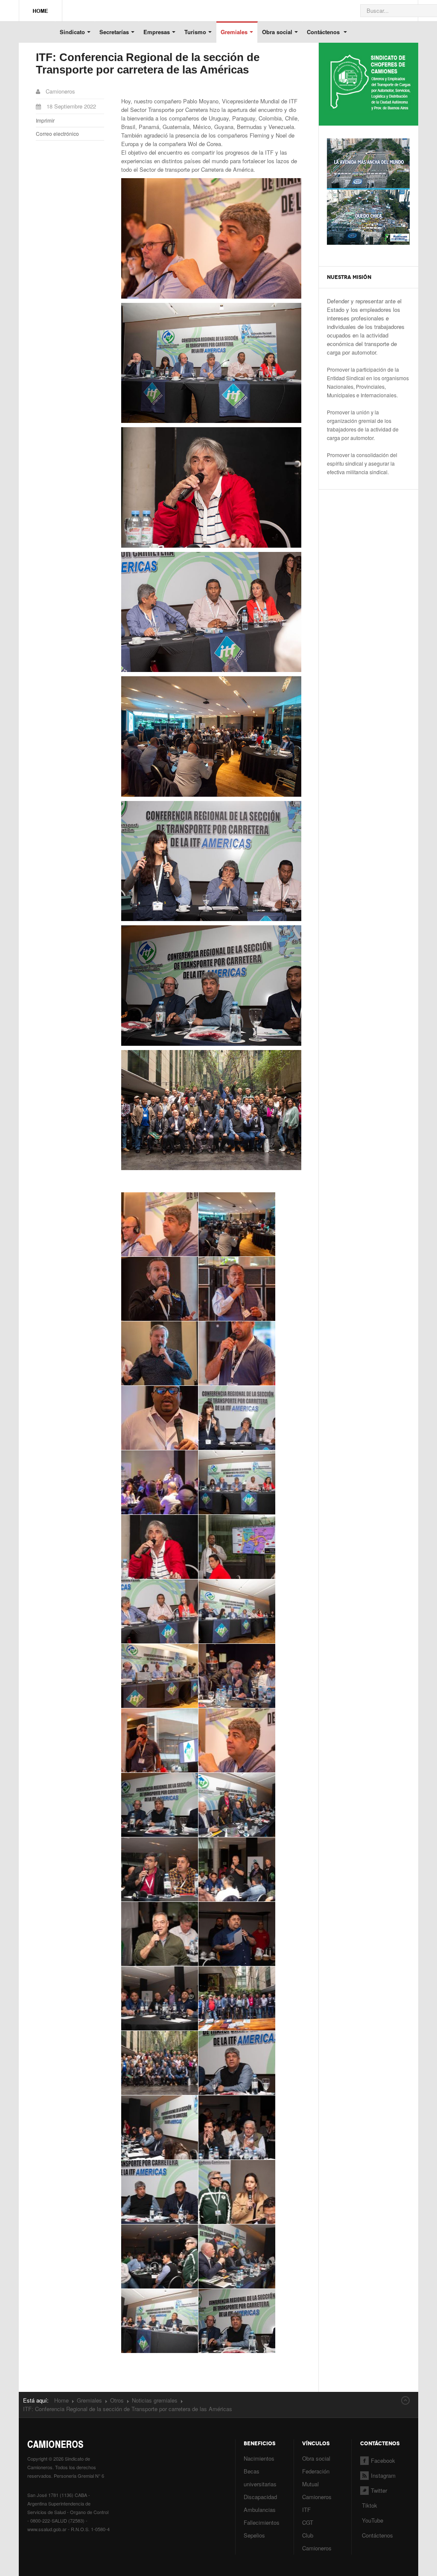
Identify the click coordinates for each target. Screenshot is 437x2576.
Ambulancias (260, 2510)
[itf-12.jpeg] (237, 1289)
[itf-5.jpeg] (160, 1611)
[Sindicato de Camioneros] (41, 7)
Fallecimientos (262, 2522)
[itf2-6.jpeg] (237, 2192)
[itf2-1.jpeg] (160, 1805)
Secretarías (114, 32)
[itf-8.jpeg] (237, 1676)
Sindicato (72, 32)
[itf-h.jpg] (237, 1740)
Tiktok (370, 2505)
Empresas (157, 32)
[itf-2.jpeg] (237, 1482)
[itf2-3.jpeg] (160, 2127)
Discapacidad (260, 2497)
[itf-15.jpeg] (160, 1418)
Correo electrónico (57, 133)
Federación (316, 2471)
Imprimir (45, 120)
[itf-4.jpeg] (237, 1547)
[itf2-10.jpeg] (237, 1805)
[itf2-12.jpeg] (237, 1869)
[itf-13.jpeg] (160, 1353)
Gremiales (234, 32)
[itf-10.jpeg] (237, 1224)
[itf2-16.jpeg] (237, 1998)
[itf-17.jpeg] (160, 1482)
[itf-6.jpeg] (237, 1611)
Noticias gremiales (155, 2400)
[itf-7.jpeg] (160, 1676)
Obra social (277, 32)
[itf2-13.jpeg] (160, 1934)
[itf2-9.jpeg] (160, 2321)
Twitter (379, 2490)
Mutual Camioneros (317, 2490)
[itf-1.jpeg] (160, 1224)
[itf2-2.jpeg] (160, 2063)
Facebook (383, 2460)
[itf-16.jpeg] (237, 1418)
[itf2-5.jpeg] (160, 2192)
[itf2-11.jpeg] (160, 1869)
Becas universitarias (260, 2478)
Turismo (195, 32)
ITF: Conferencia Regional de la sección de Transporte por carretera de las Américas (148, 63)
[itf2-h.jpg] (237, 2321)
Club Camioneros (317, 2542)
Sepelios (254, 2535)
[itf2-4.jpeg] (237, 2127)
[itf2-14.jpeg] (237, 1934)
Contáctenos (324, 32)
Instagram (383, 2475)
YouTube (372, 2520)
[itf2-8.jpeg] (237, 2256)
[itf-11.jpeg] (160, 1289)
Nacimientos (259, 2458)
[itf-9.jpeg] (160, 1740)
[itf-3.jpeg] (160, 1547)
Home (61, 2400)
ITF (306, 2510)
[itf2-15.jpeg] (160, 1998)
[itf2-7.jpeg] (160, 2256)
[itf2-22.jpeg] (237, 2063)
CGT (308, 2522)
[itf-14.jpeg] (237, 1353)
